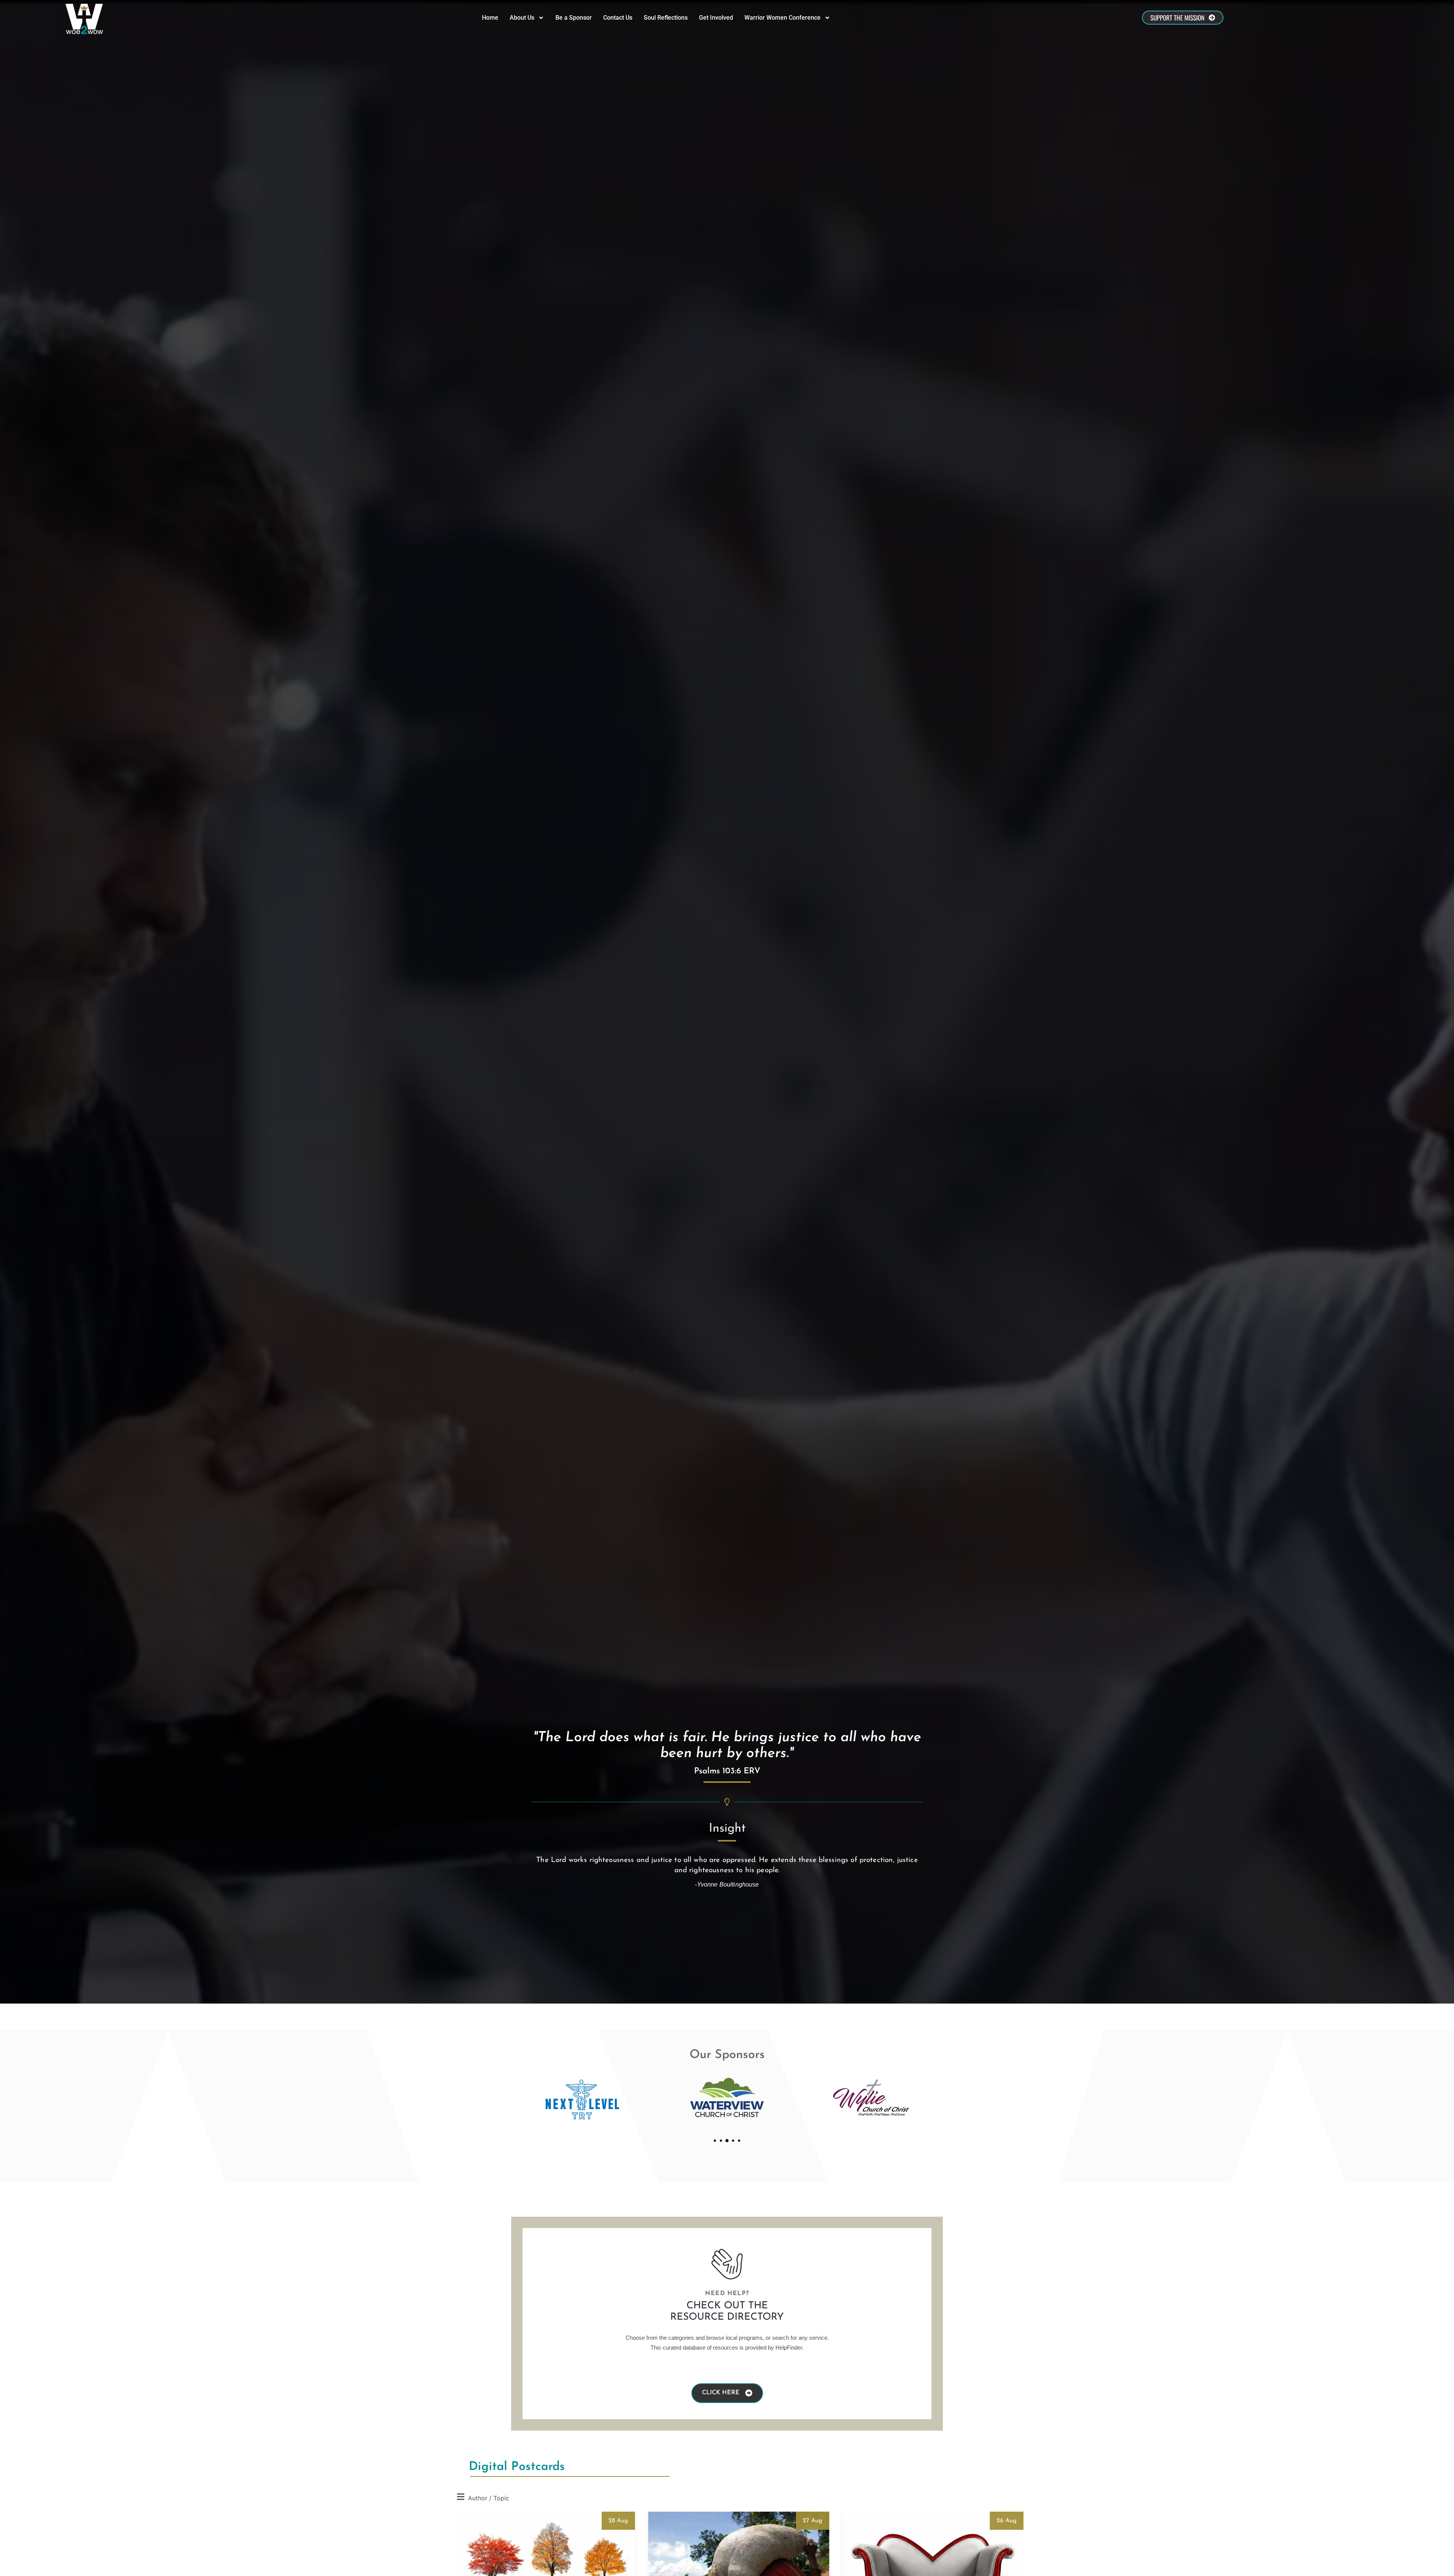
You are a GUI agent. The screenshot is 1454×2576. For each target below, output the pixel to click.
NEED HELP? (727, 2294)
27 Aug (813, 2521)
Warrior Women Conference (782, 18)
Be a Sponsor (574, 18)
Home (490, 18)
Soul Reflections (666, 18)
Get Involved (716, 18)
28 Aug (618, 2521)
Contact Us (618, 18)
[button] (715, 2141)
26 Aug (1007, 2521)
